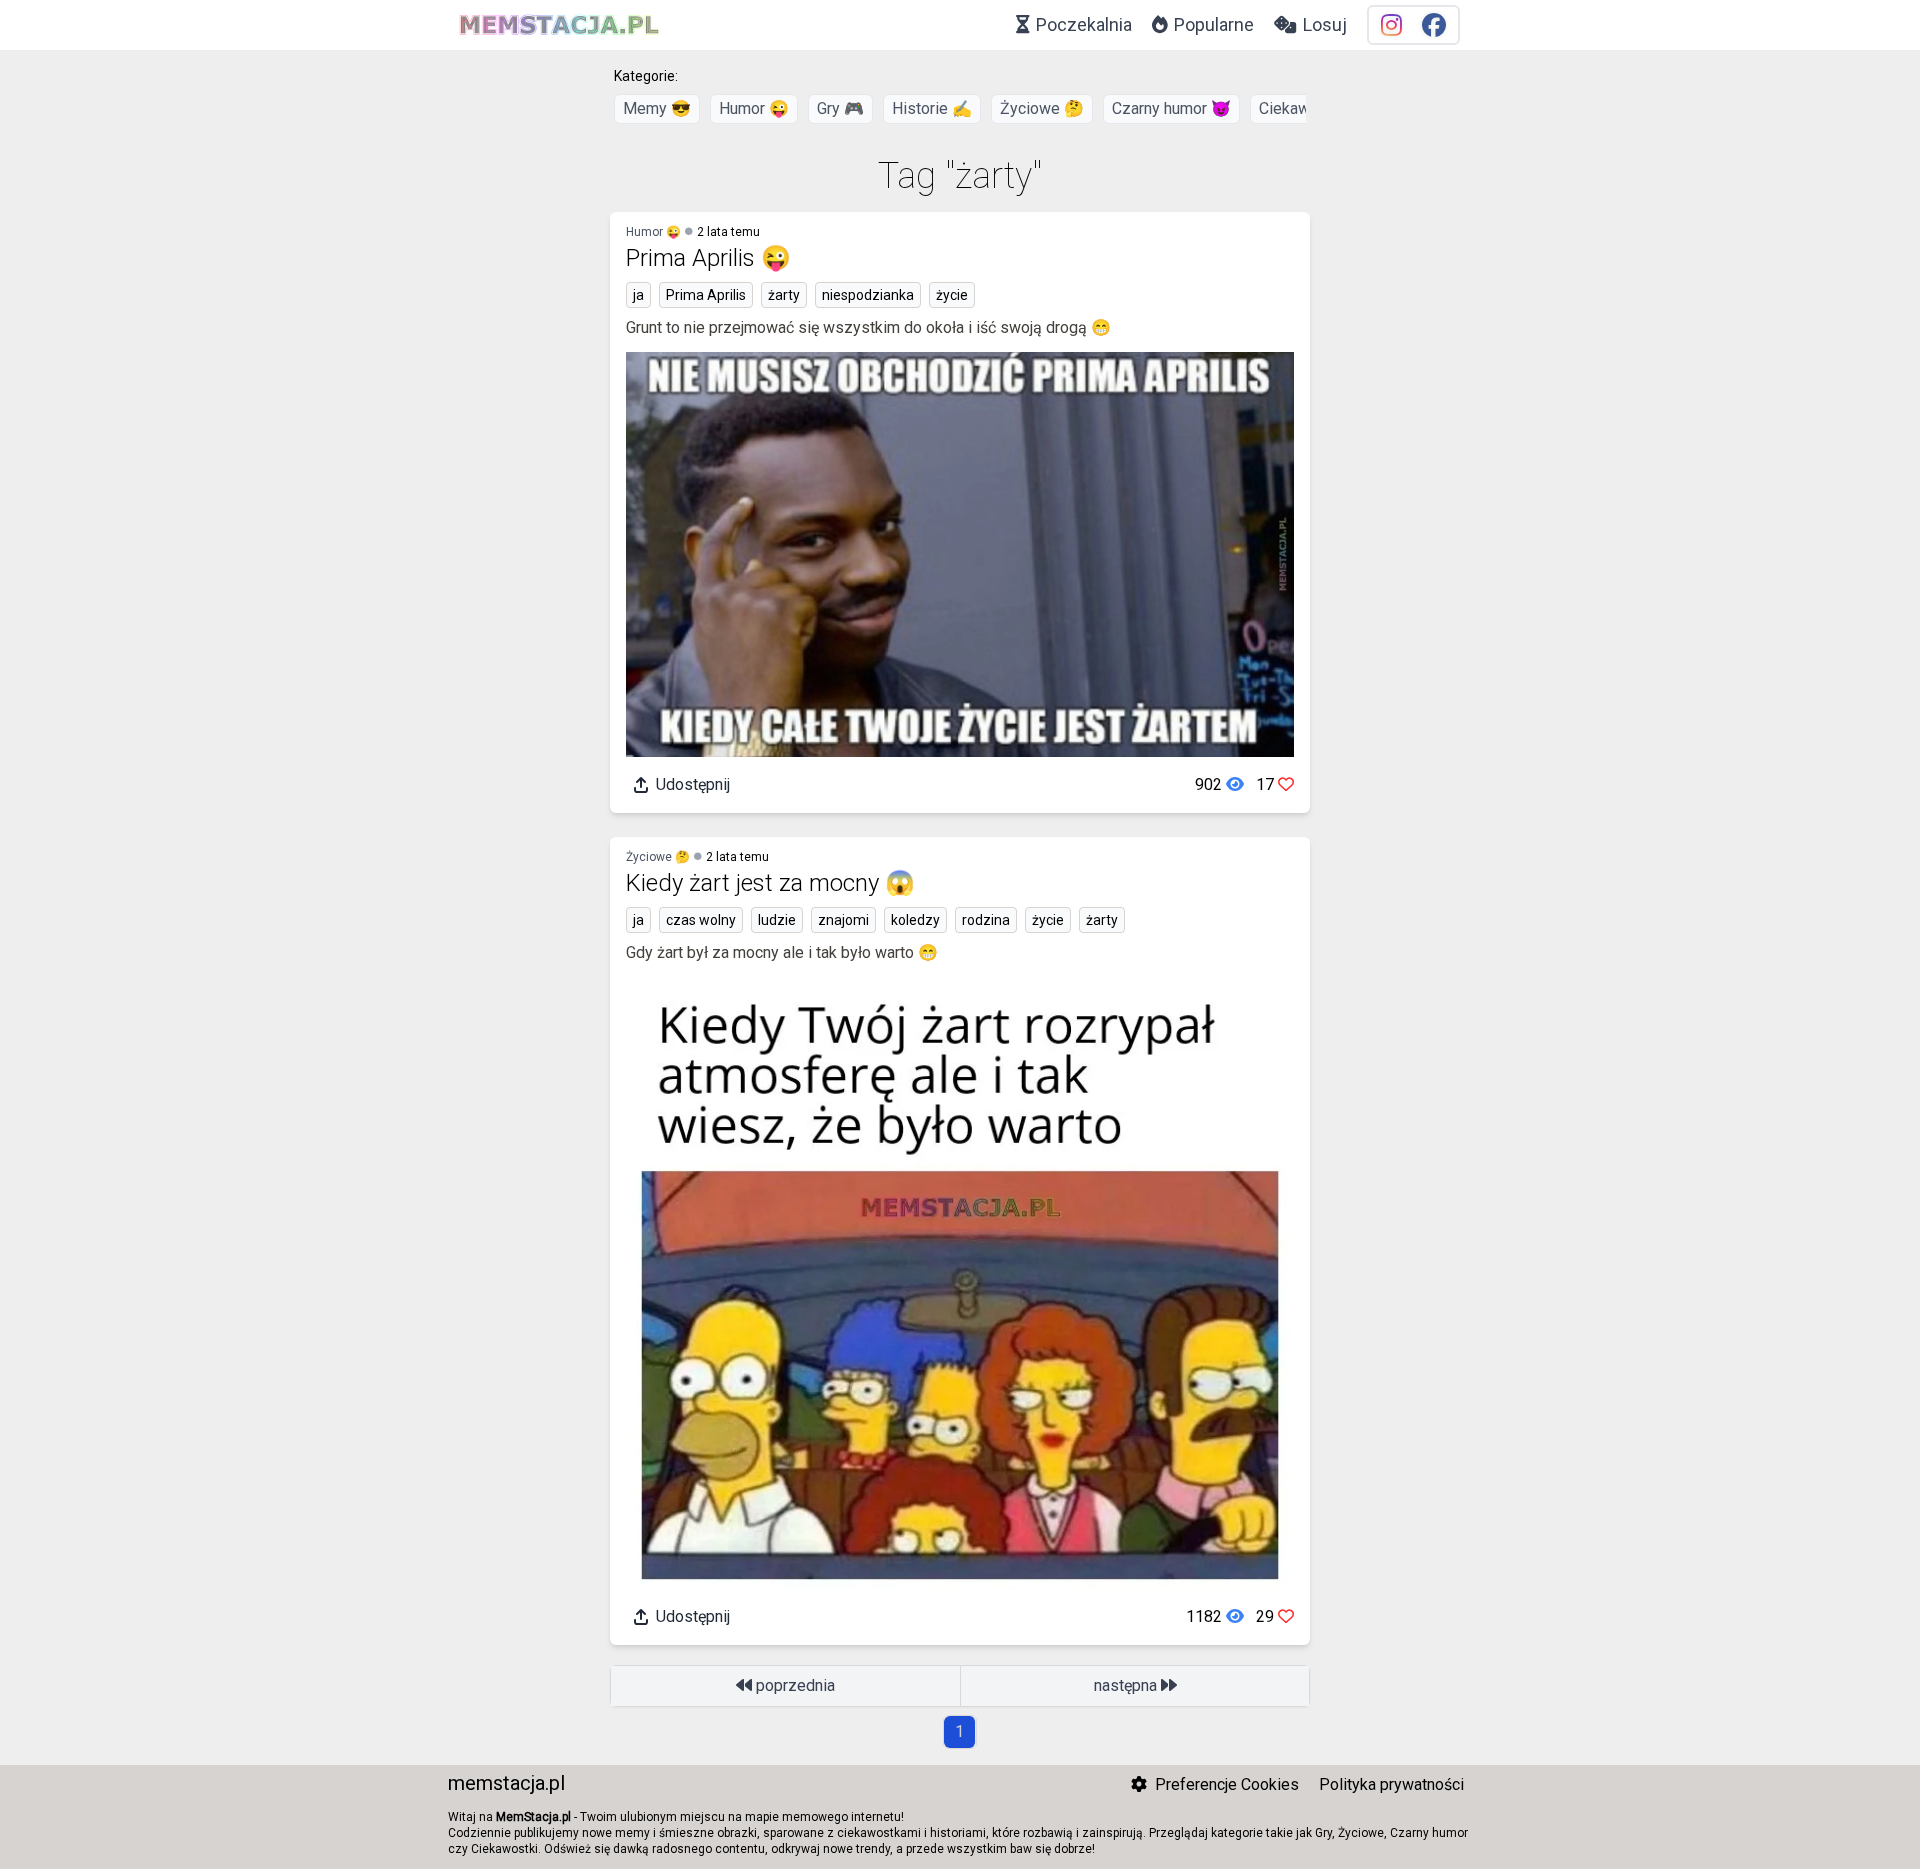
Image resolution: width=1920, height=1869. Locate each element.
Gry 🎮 (840, 108)
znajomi (843, 920)
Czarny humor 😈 (1171, 108)
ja (638, 295)
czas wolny (701, 920)
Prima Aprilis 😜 (708, 258)
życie (952, 295)
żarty (784, 295)
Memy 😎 (657, 108)
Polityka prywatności (1391, 1784)
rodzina (986, 920)
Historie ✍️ (932, 108)
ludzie (777, 920)
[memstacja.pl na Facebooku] (1434, 25)
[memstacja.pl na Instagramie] (1391, 25)
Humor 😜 (754, 108)
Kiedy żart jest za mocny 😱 (770, 883)
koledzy (915, 920)
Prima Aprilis (706, 295)
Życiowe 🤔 (1042, 108)
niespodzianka (868, 295)
